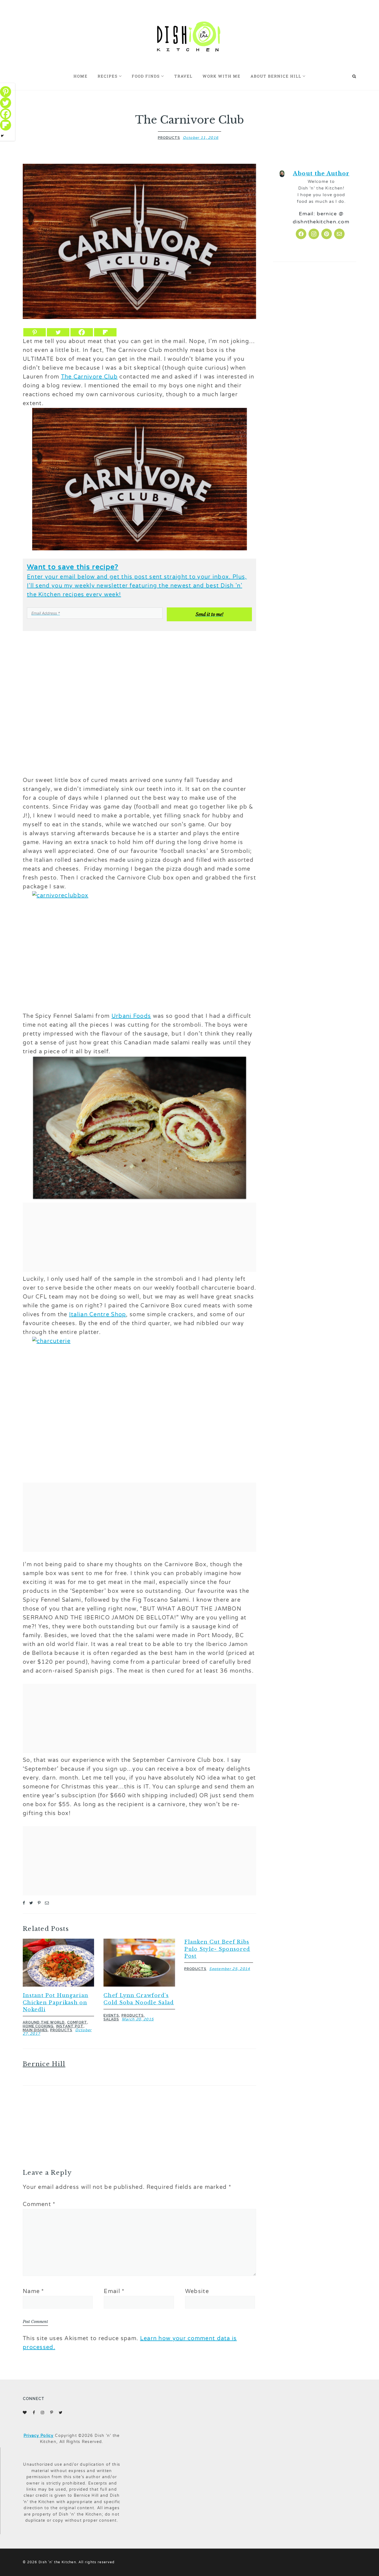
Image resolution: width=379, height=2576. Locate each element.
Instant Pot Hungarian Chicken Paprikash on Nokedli (55, 2002)
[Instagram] (314, 234)
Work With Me (222, 76)
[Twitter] (58, 332)
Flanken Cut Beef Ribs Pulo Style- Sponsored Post (217, 1949)
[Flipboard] (105, 332)
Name (33, 2291)
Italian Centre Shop (98, 1315)
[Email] (47, 1903)
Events (111, 2015)
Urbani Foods (131, 1016)
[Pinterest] (35, 332)
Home (81, 76)
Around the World (44, 2022)
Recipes (108, 76)
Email (114, 2291)
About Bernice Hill (276, 76)
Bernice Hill (44, 2064)
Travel (183, 76)
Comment (39, 2204)
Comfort (77, 2022)
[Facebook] (82, 332)
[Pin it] (39, 1903)
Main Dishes (35, 2030)
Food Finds (146, 76)
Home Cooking (38, 2026)
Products (169, 138)
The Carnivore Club (89, 377)
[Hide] (2, 136)
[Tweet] (31, 1903)
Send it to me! (209, 614)
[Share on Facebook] (24, 1903)
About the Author (321, 173)
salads (111, 2019)
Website (197, 2291)
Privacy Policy (39, 2436)
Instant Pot (70, 2026)
